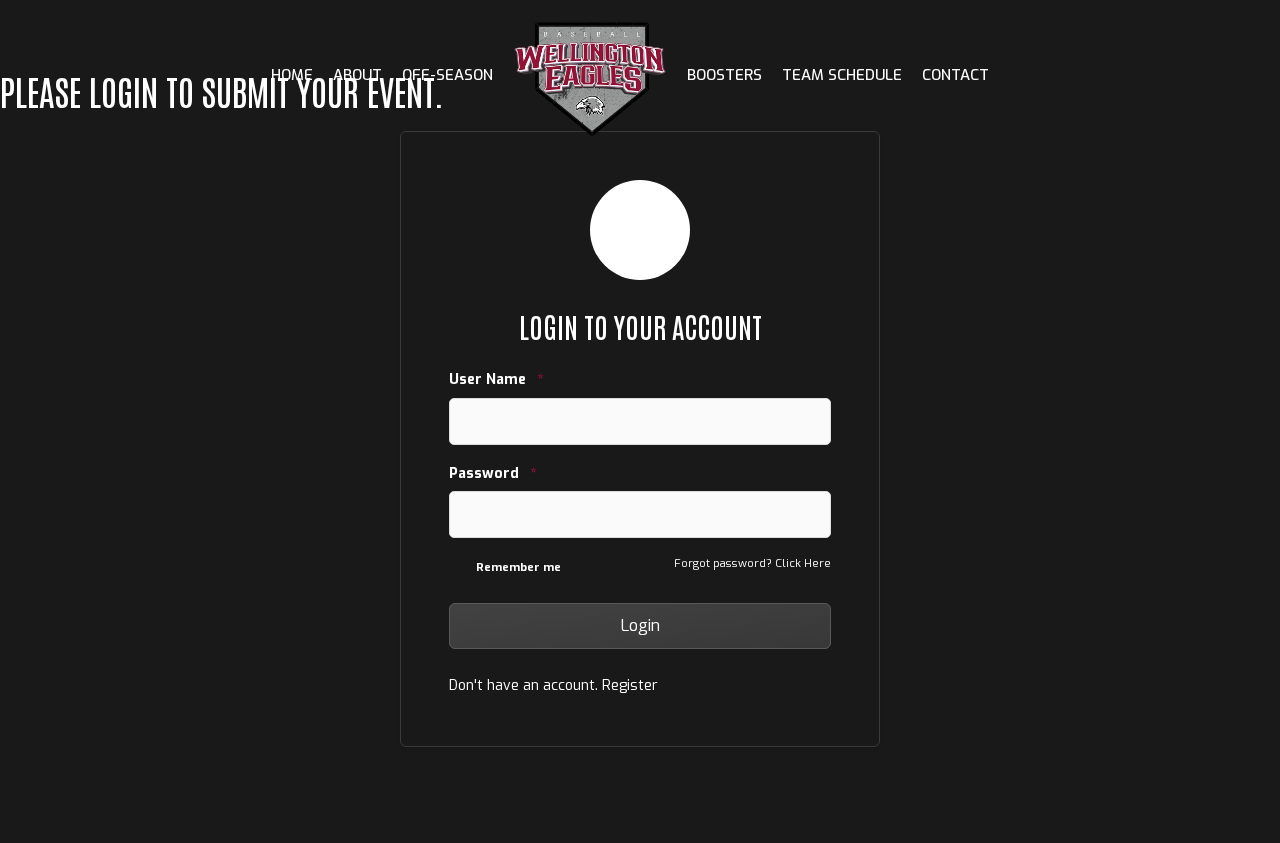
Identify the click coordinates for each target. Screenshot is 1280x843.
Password (492, 473)
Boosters (724, 75)
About (357, 75)
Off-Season (447, 75)
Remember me (518, 567)
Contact (955, 75)
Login (640, 625)
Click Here (803, 563)
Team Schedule (842, 75)
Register (630, 685)
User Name (496, 379)
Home (292, 75)
